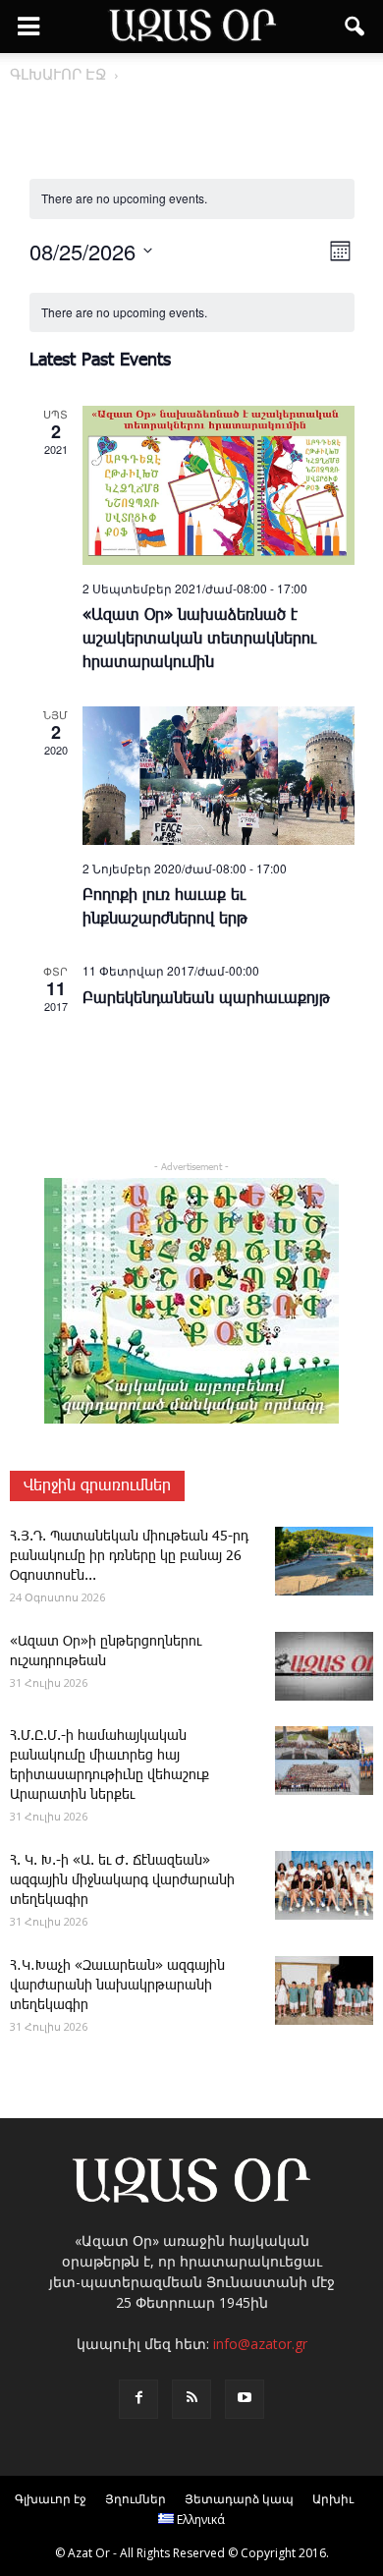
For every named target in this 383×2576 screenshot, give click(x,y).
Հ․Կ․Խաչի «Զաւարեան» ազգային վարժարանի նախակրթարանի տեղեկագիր (117, 1986)
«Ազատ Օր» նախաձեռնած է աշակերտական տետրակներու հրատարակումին (199, 639)
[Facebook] (138, 2399)
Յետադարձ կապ (239, 2499)
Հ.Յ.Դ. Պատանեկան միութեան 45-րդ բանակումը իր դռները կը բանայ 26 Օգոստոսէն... (129, 1556)
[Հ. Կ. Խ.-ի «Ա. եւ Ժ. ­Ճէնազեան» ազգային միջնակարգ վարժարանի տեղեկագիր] (324, 1885)
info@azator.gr (260, 2344)
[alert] (192, 313)
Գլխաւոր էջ (51, 2499)
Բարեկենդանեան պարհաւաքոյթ (206, 999)
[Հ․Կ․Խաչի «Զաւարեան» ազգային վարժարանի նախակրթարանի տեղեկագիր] (324, 1990)
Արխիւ (333, 2499)
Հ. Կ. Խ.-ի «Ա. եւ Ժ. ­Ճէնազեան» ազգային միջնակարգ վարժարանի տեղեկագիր (122, 1880)
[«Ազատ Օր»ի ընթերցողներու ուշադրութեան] (324, 1666)
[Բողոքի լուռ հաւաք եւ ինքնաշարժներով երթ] (219, 775)
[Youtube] (245, 2399)
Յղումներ (136, 2499)
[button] (356, 27)
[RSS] (191, 2399)
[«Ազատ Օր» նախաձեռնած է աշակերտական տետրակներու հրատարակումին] (219, 485)
